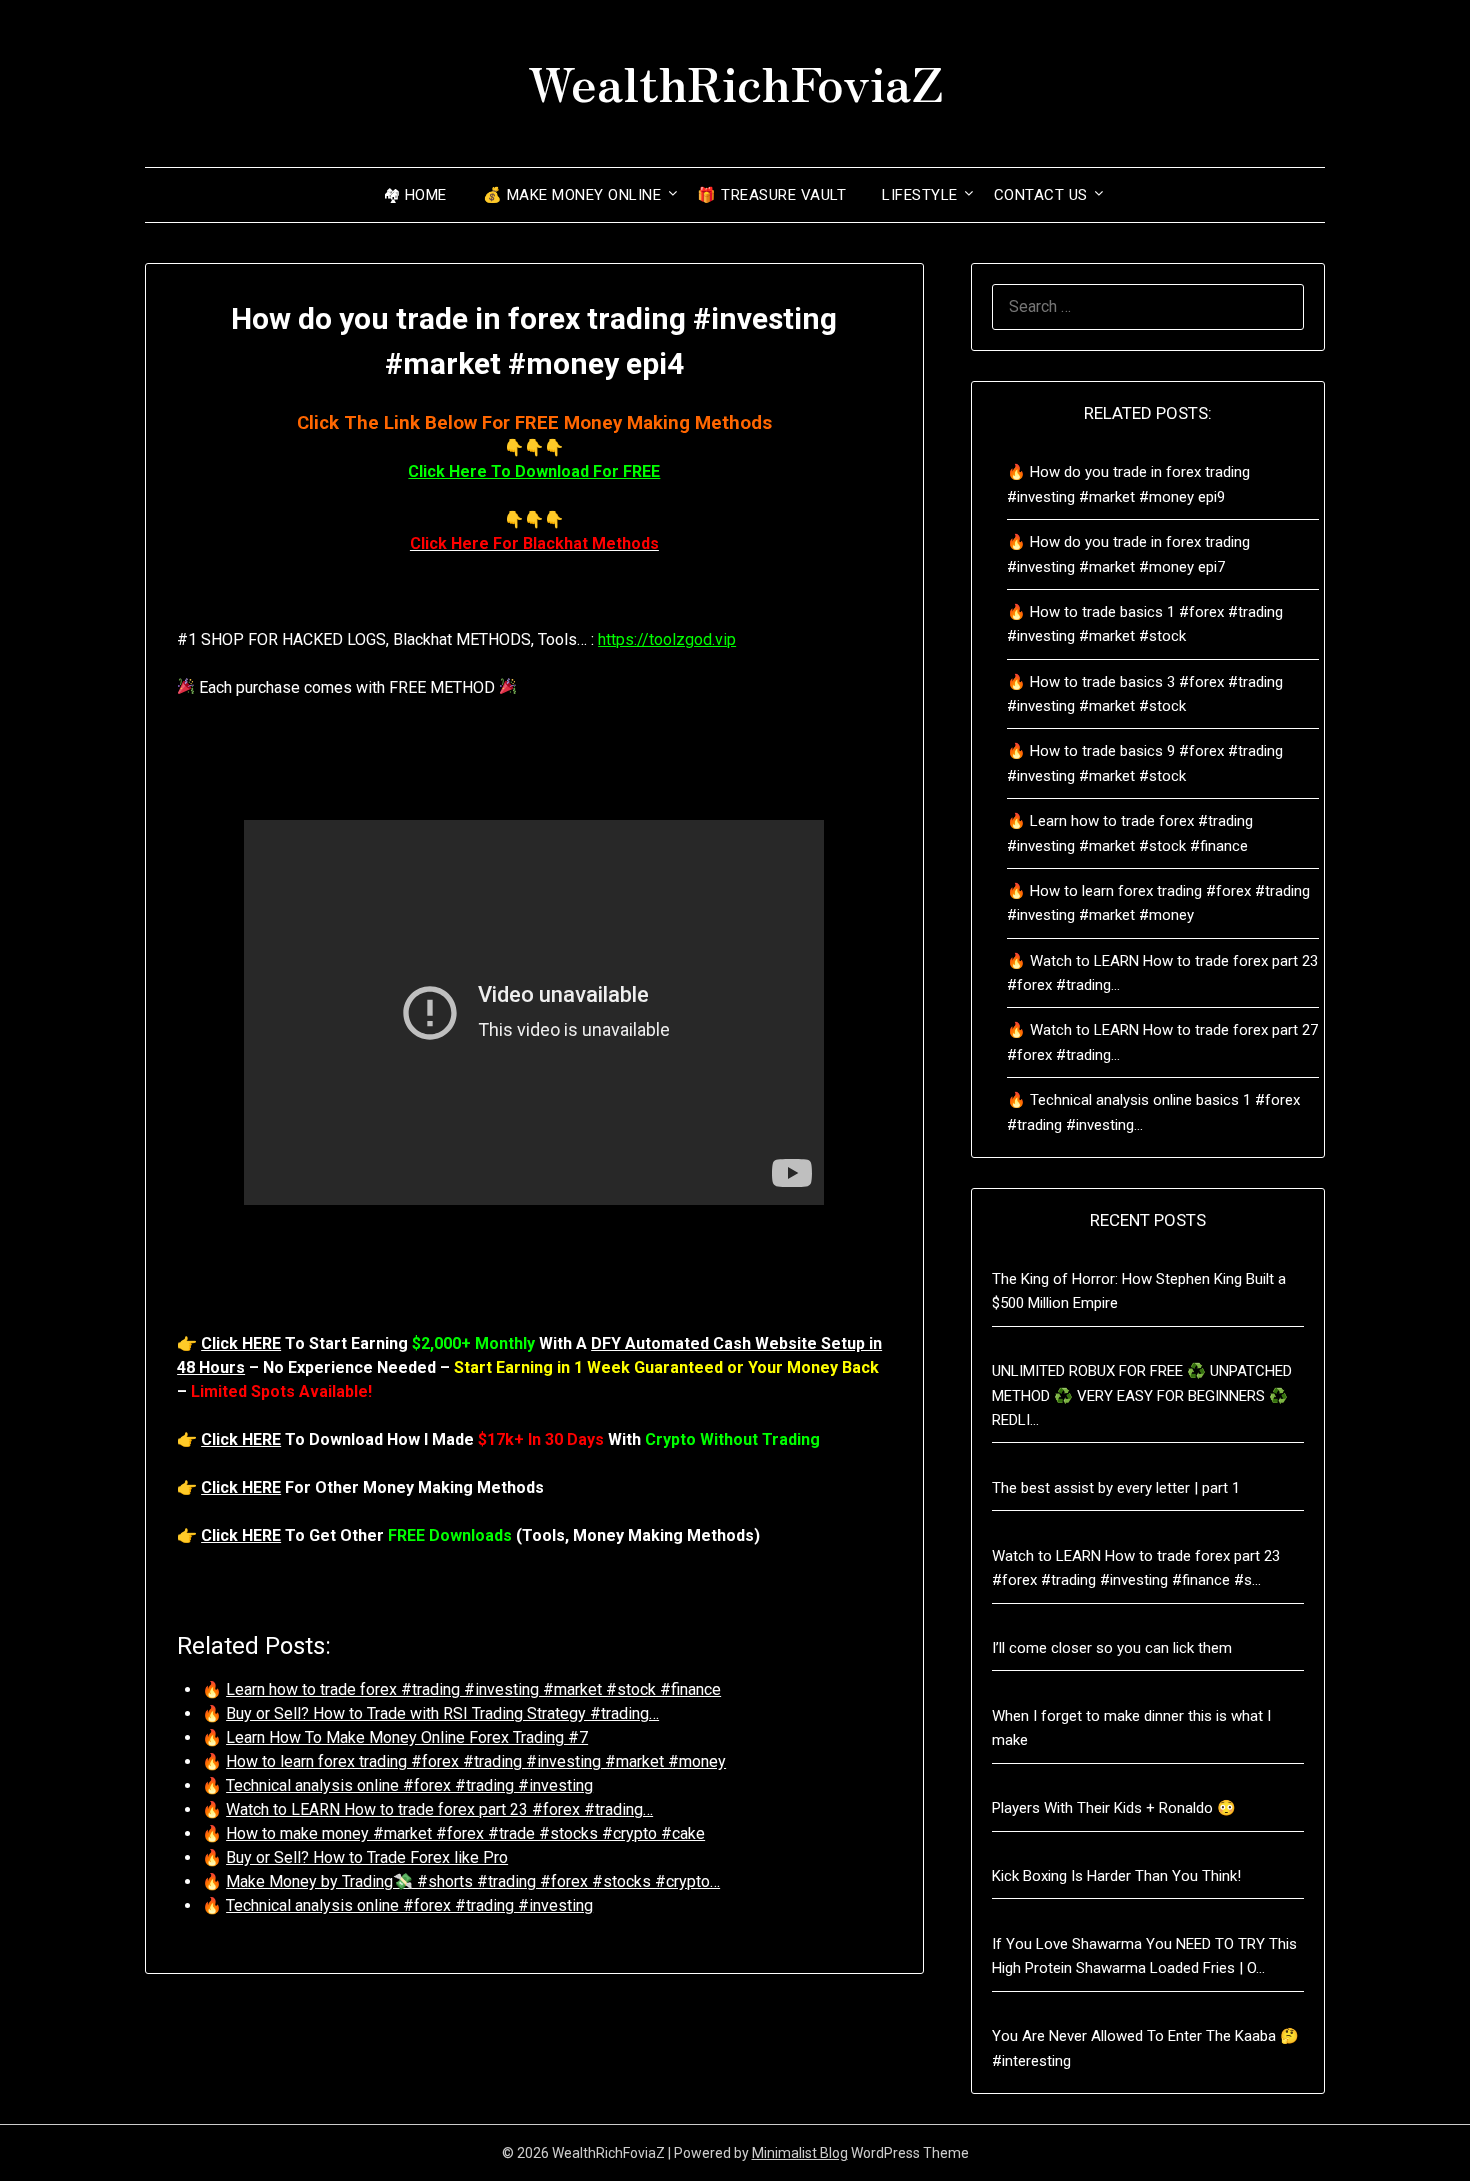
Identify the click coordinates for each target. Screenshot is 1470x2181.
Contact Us (1041, 195)
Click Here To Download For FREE (534, 471)
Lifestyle (920, 195)
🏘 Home (415, 195)
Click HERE (241, 1343)
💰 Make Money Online (572, 195)
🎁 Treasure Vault (771, 195)
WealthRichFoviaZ (735, 81)
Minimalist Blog (800, 2153)
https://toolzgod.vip (667, 639)
